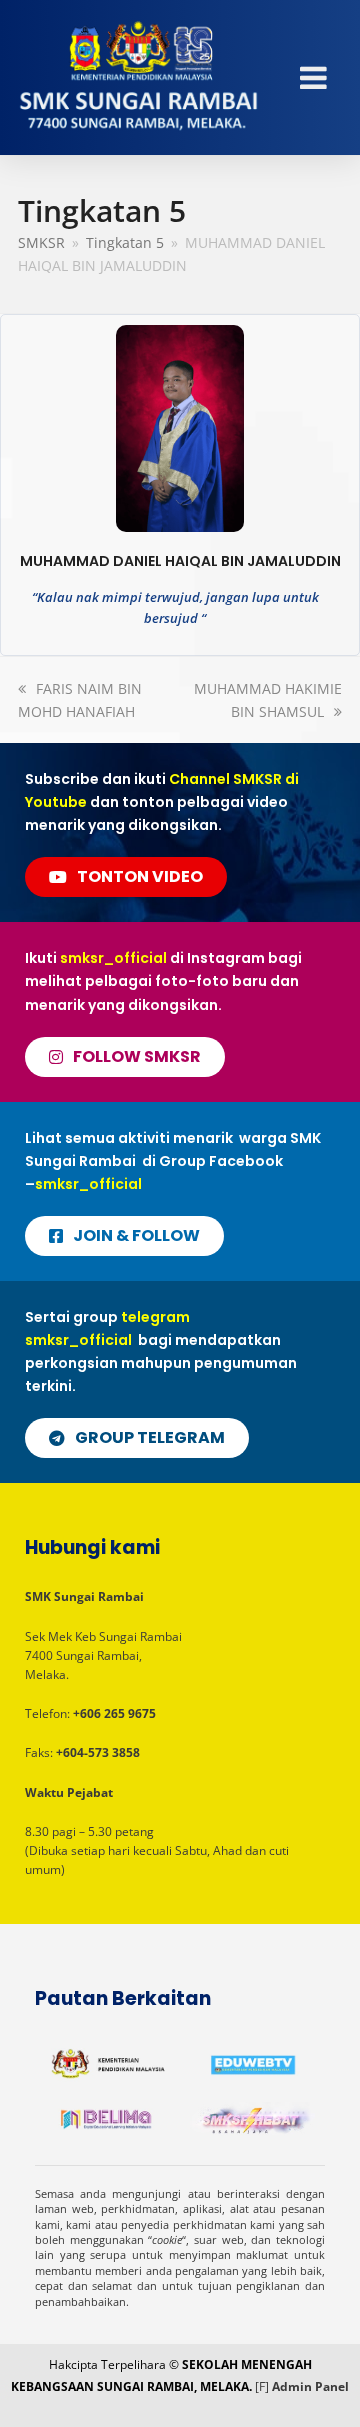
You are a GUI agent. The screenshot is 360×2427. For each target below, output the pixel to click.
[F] (262, 2386)
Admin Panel (310, 2386)
